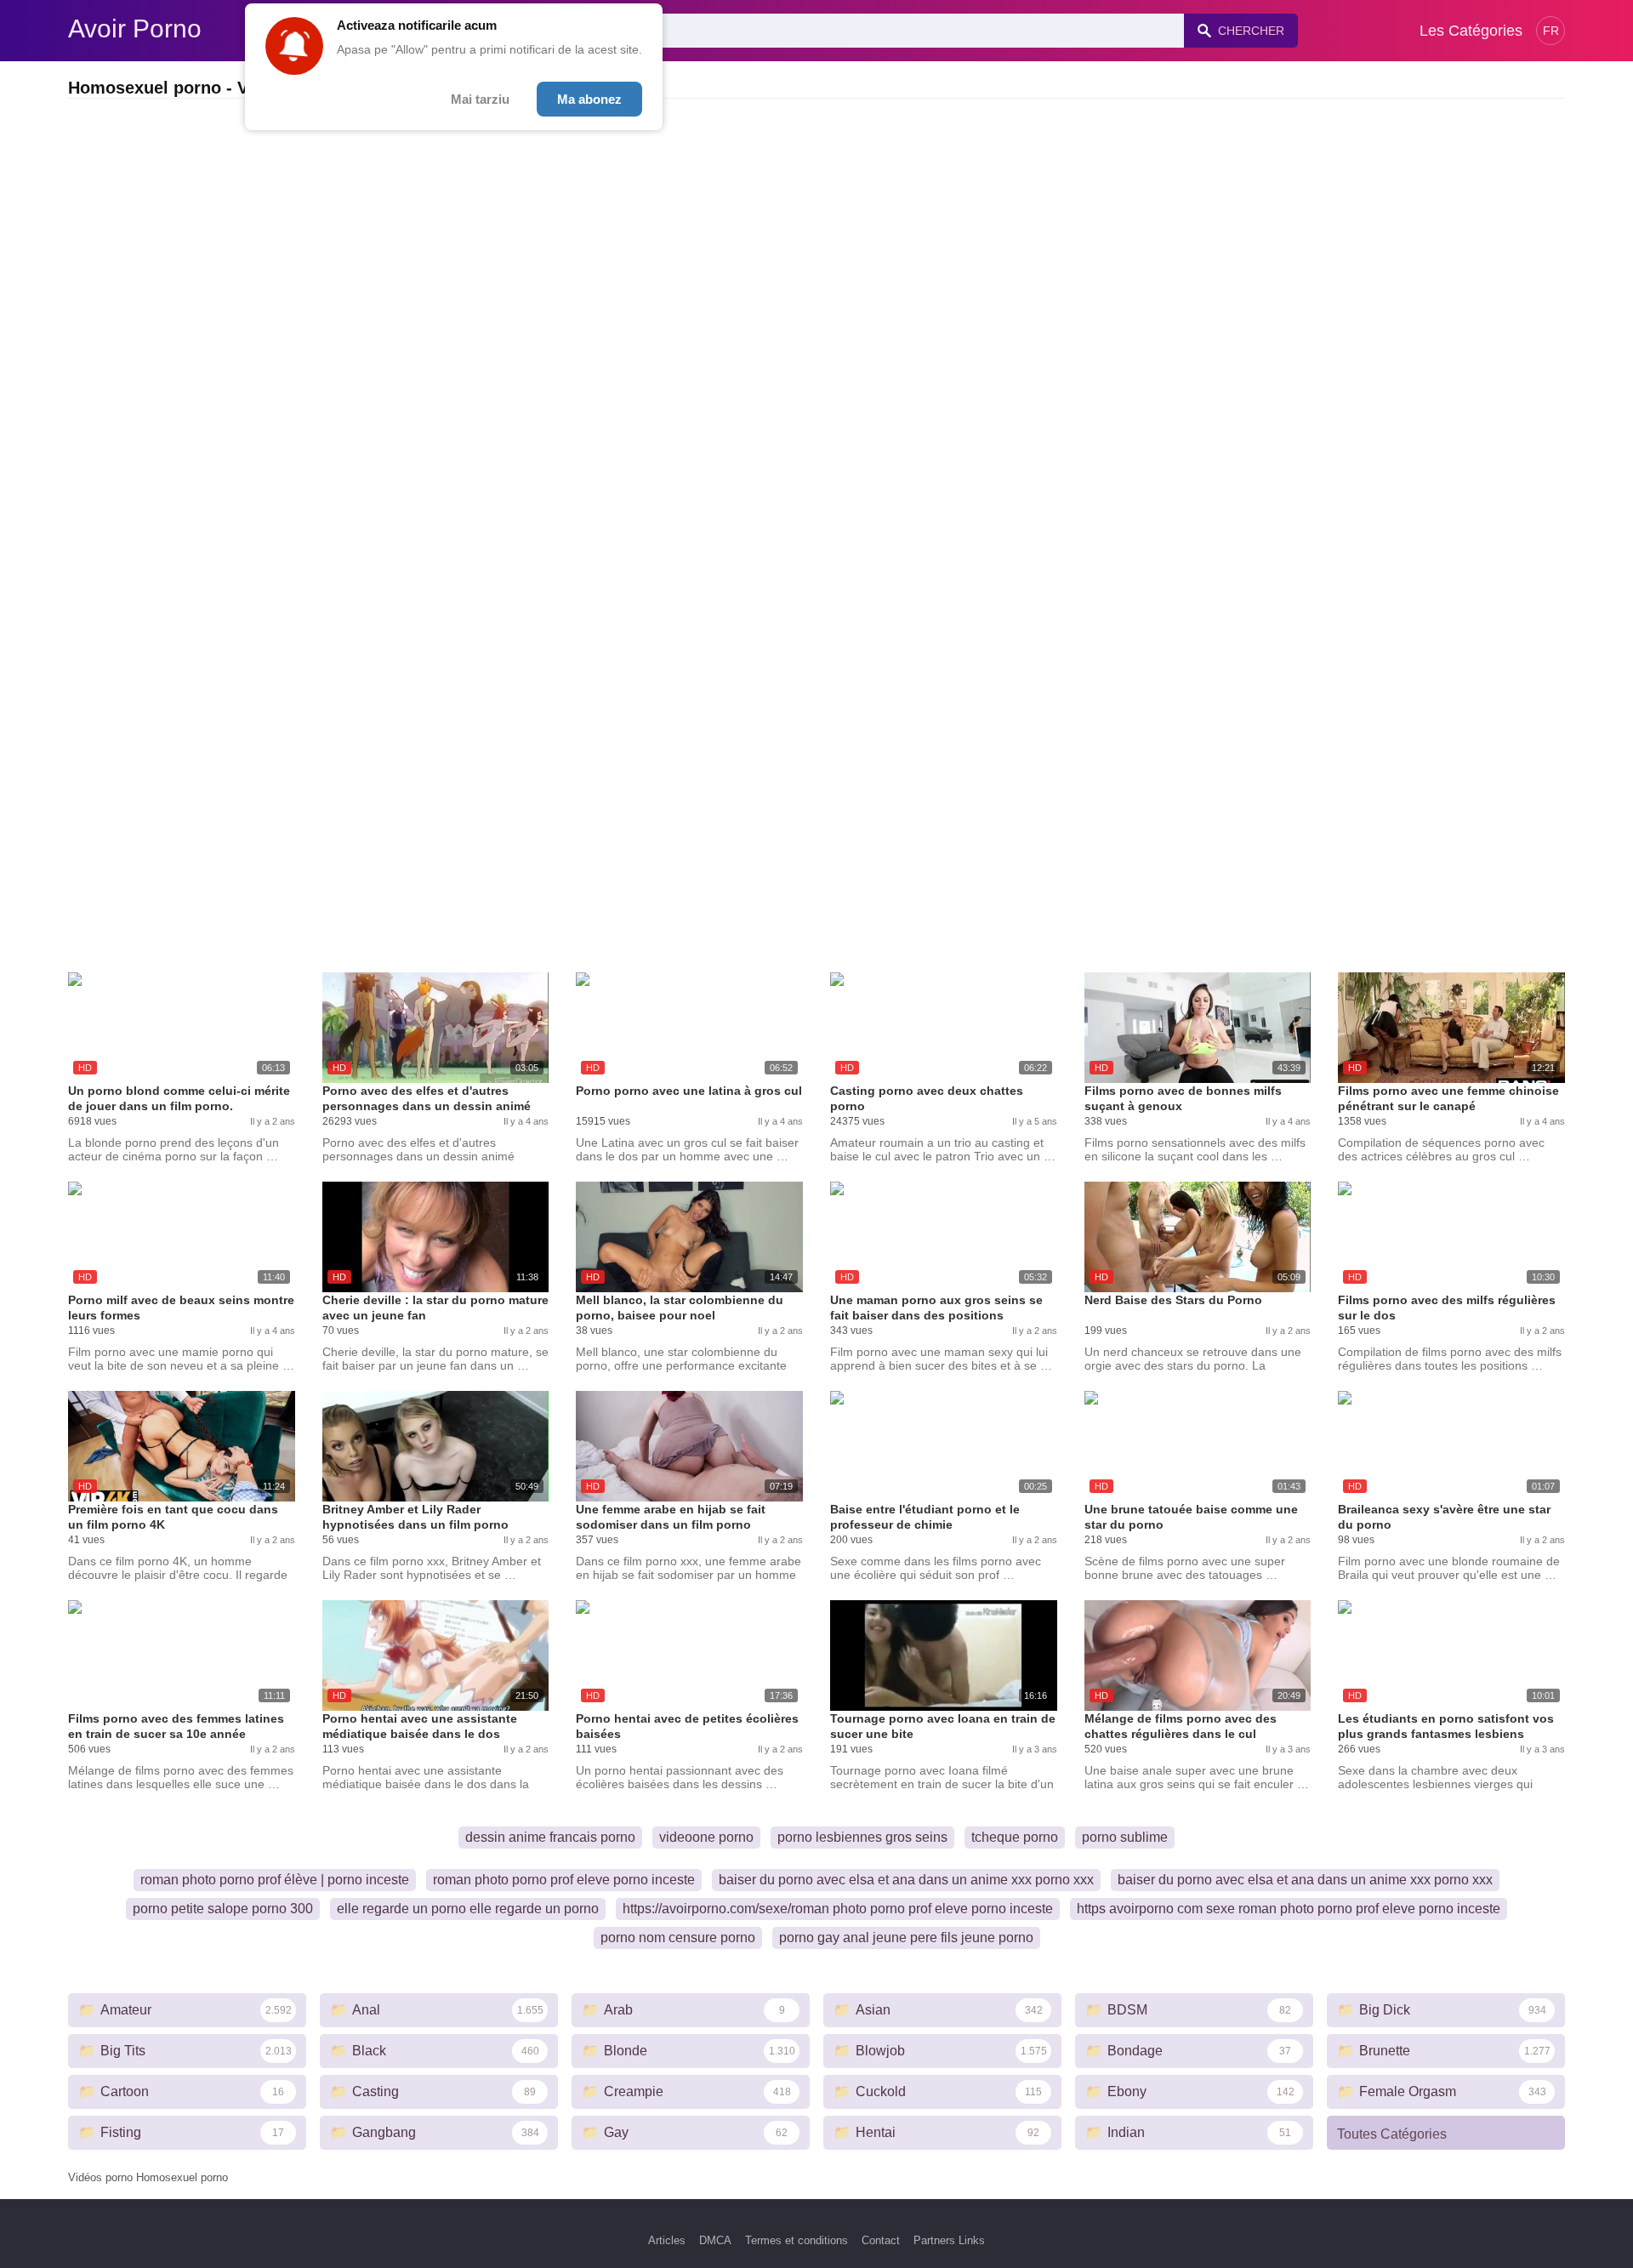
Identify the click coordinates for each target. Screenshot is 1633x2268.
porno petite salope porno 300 (223, 1909)
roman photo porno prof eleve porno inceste (564, 1880)
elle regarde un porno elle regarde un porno (468, 1909)
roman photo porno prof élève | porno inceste (275, 1880)
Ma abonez (589, 99)
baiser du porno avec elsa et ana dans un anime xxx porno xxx (906, 1880)
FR (1551, 31)
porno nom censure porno (678, 1937)
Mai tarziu (480, 99)
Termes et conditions (797, 2240)
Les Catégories (1471, 31)
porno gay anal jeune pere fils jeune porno (906, 1937)
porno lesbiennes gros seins (862, 1837)
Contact (881, 2240)
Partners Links (949, 2240)
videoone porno (706, 1837)
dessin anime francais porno (550, 1837)
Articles (667, 2240)
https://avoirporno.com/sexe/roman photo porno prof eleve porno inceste (838, 1909)
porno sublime (1125, 1837)
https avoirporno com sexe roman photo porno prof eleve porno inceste (1289, 1909)
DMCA (715, 2240)
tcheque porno (1015, 1837)
